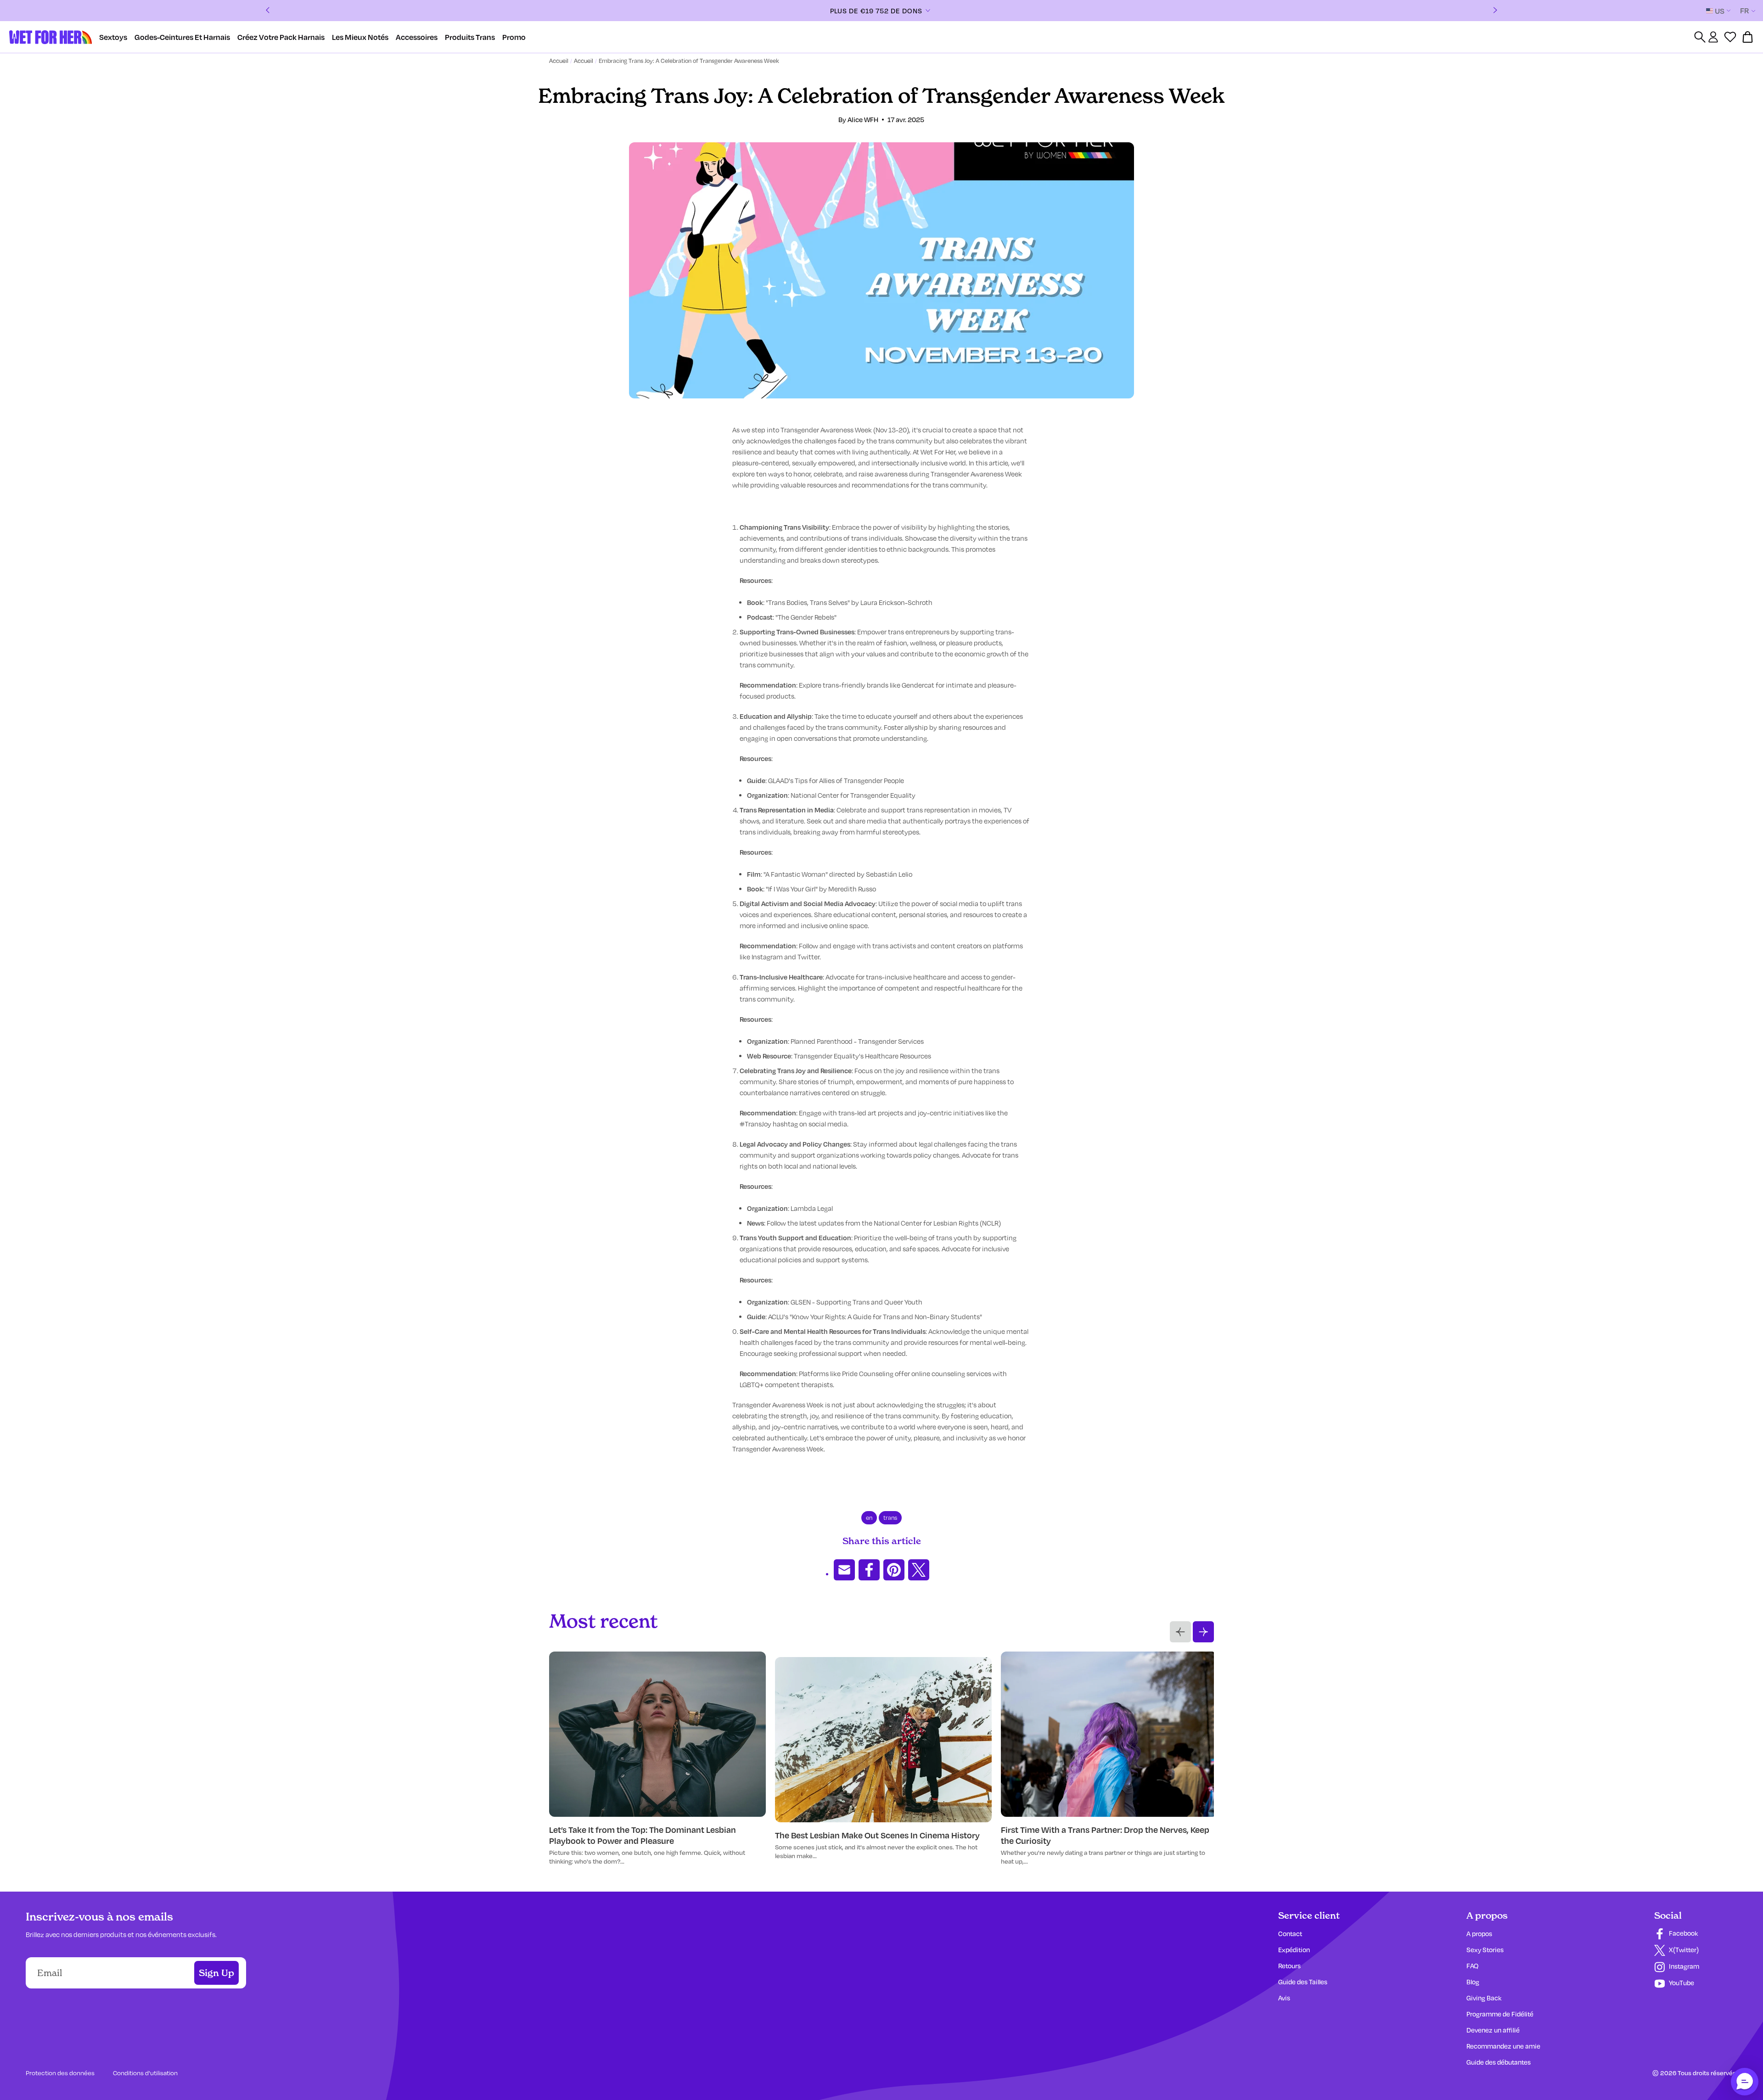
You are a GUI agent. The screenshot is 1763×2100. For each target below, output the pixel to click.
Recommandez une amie (1503, 2046)
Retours (1289, 1966)
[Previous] (268, 11)
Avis (1284, 1998)
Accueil (559, 61)
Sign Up (216, 1973)
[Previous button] (1180, 1632)
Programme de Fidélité (1500, 2014)
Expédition (1294, 1950)
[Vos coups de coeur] (1730, 37)
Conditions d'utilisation (145, 2073)
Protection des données (60, 2073)
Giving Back (1484, 1998)
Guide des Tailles (1303, 1982)
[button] (1745, 2082)
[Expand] (970, 11)
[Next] (1495, 11)
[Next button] (1203, 1632)
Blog (1473, 1982)
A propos (1479, 1934)
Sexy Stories (1485, 1950)
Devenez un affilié (1493, 2030)
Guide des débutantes (1499, 2062)
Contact (1290, 1934)
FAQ (1472, 1966)
